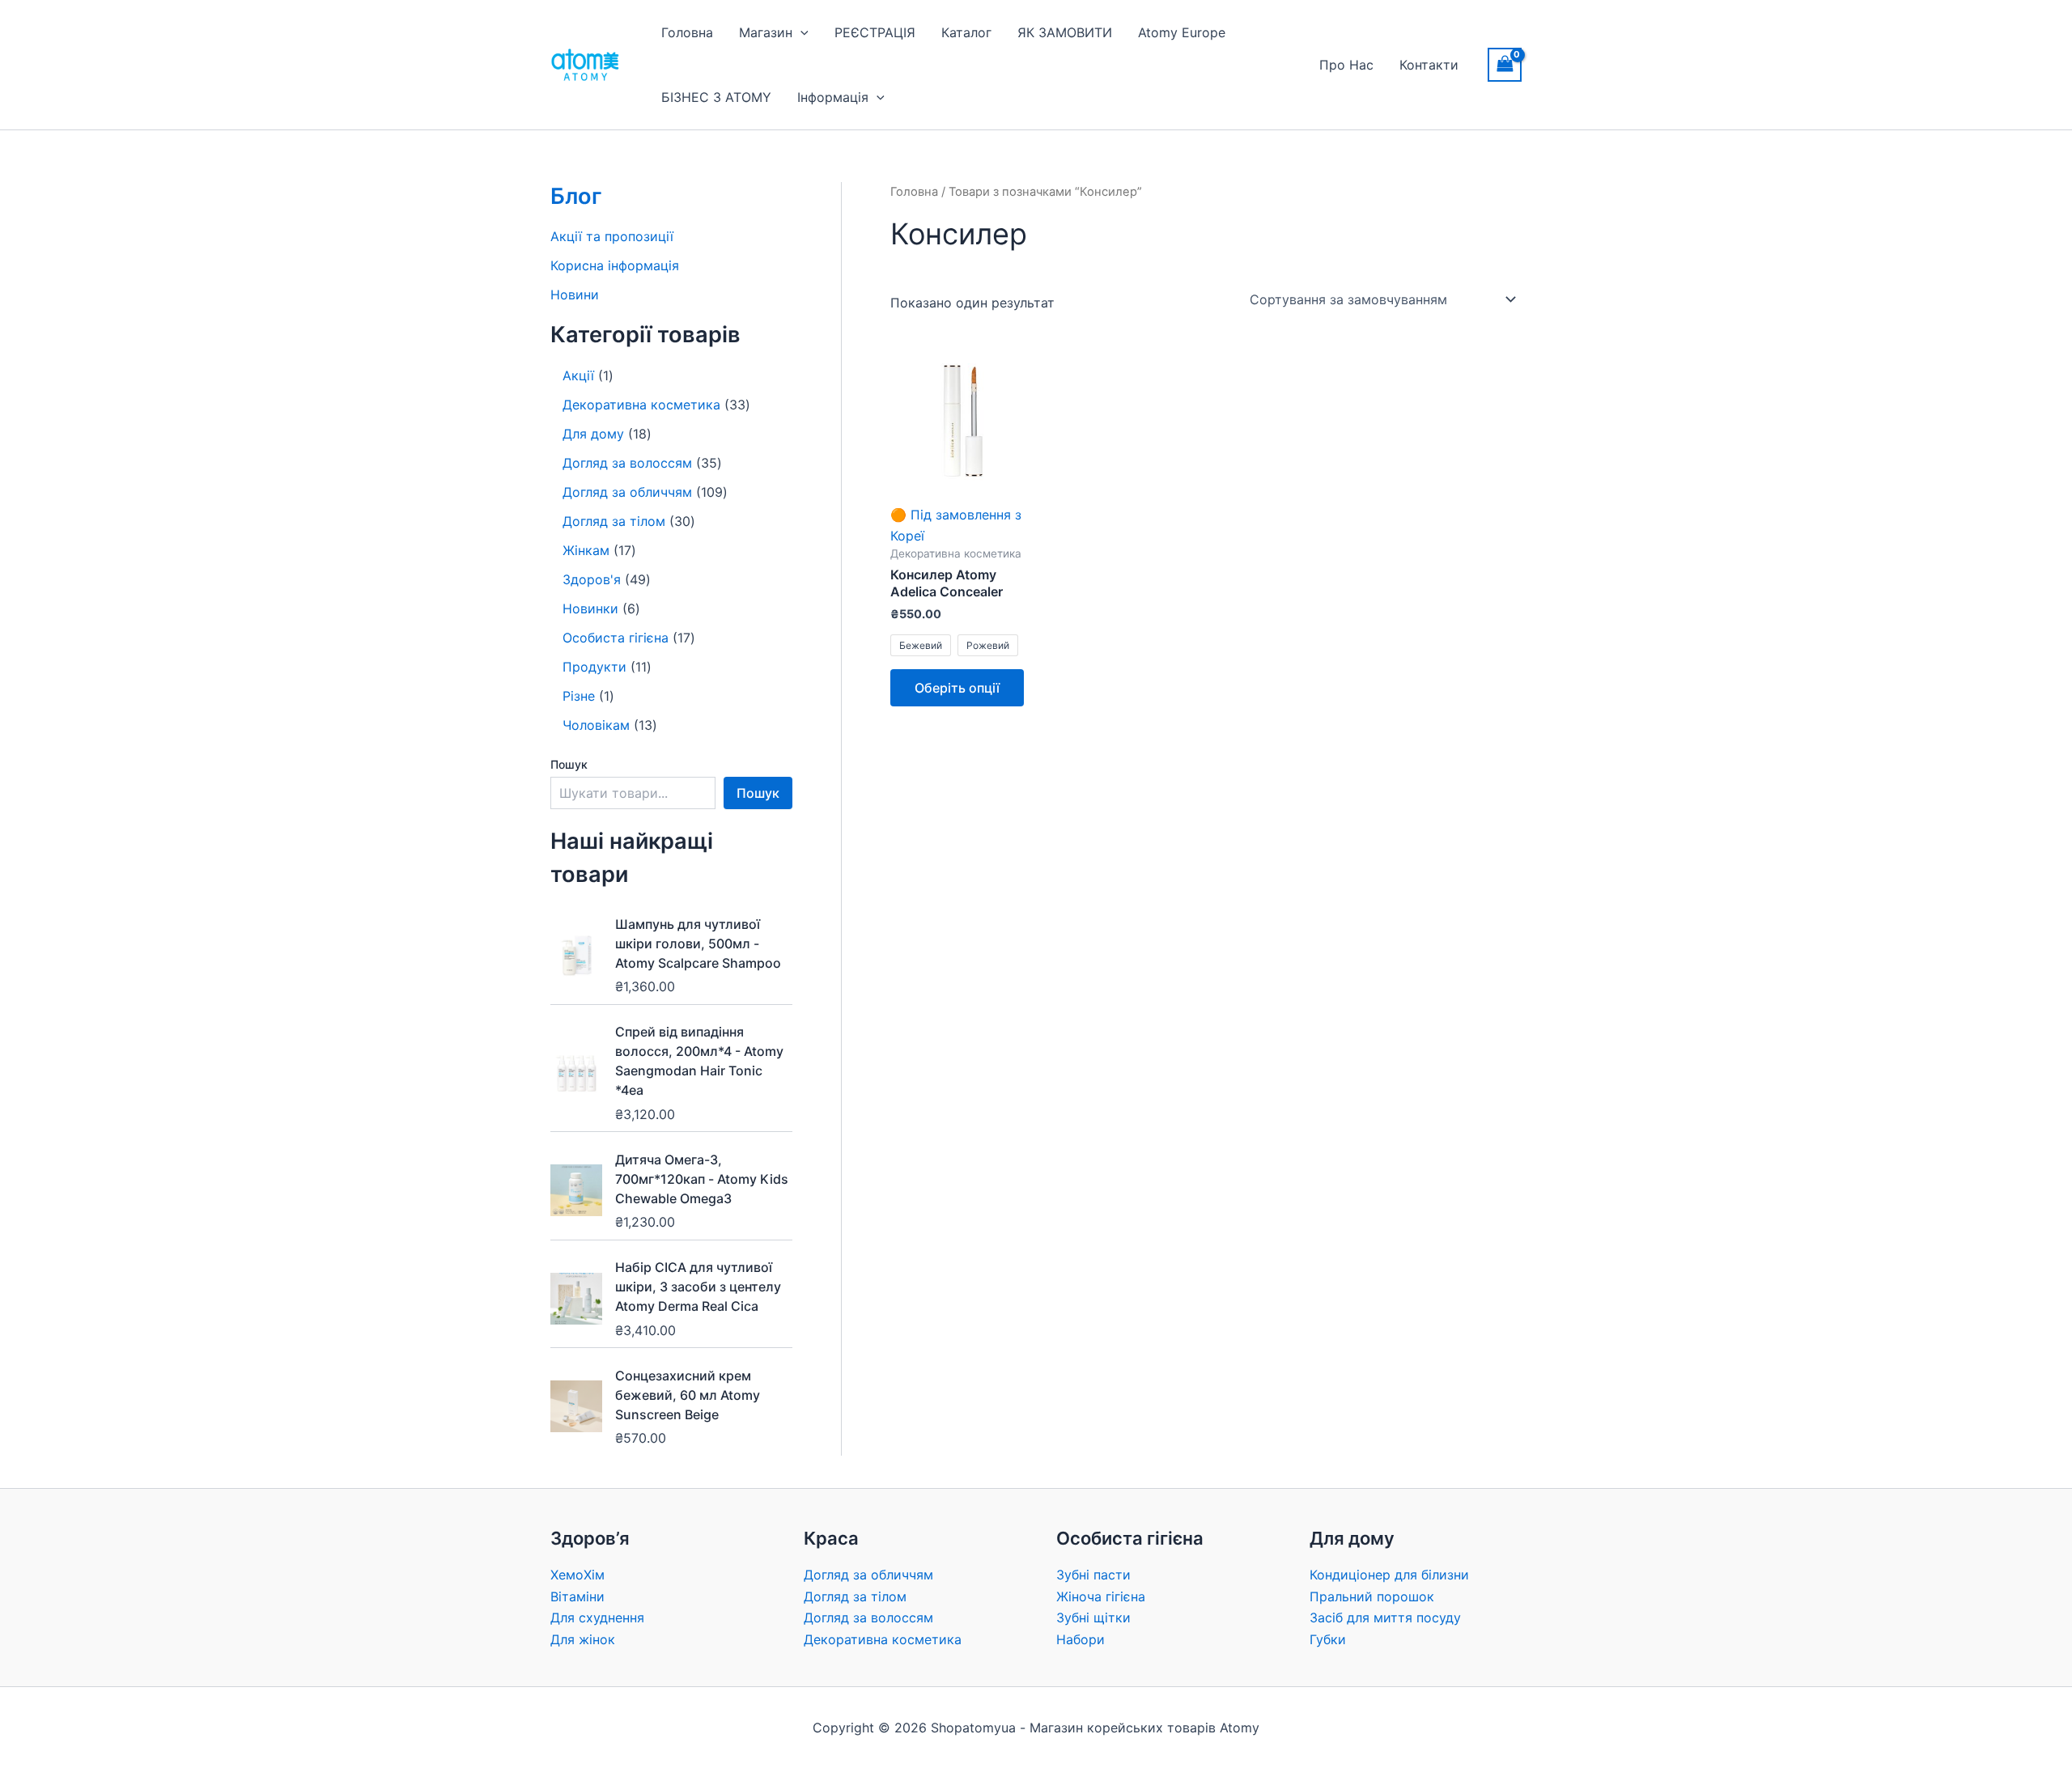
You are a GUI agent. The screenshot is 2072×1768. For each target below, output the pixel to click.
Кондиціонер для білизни (1389, 1575)
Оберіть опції (957, 688)
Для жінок (583, 1639)
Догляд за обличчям (868, 1575)
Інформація (833, 97)
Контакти (1429, 65)
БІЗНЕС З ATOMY (716, 97)
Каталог (966, 32)
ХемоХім (577, 1575)
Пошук (569, 764)
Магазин (766, 32)
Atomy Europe (1182, 32)
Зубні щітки (1093, 1617)
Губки (1328, 1639)
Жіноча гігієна (1101, 1596)
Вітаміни (577, 1596)
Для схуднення (597, 1617)
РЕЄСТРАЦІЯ (875, 32)
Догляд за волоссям (868, 1617)
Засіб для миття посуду (1385, 1617)
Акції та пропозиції (612, 236)
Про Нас (1346, 65)
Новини (575, 295)
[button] (800, 32)
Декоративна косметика (883, 1639)
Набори (1081, 1639)
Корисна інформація (615, 265)
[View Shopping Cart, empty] (1505, 64)
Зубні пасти (1093, 1575)
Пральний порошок (1372, 1596)
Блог (576, 196)
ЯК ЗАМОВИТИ (1065, 32)
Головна (687, 32)
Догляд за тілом (855, 1596)
